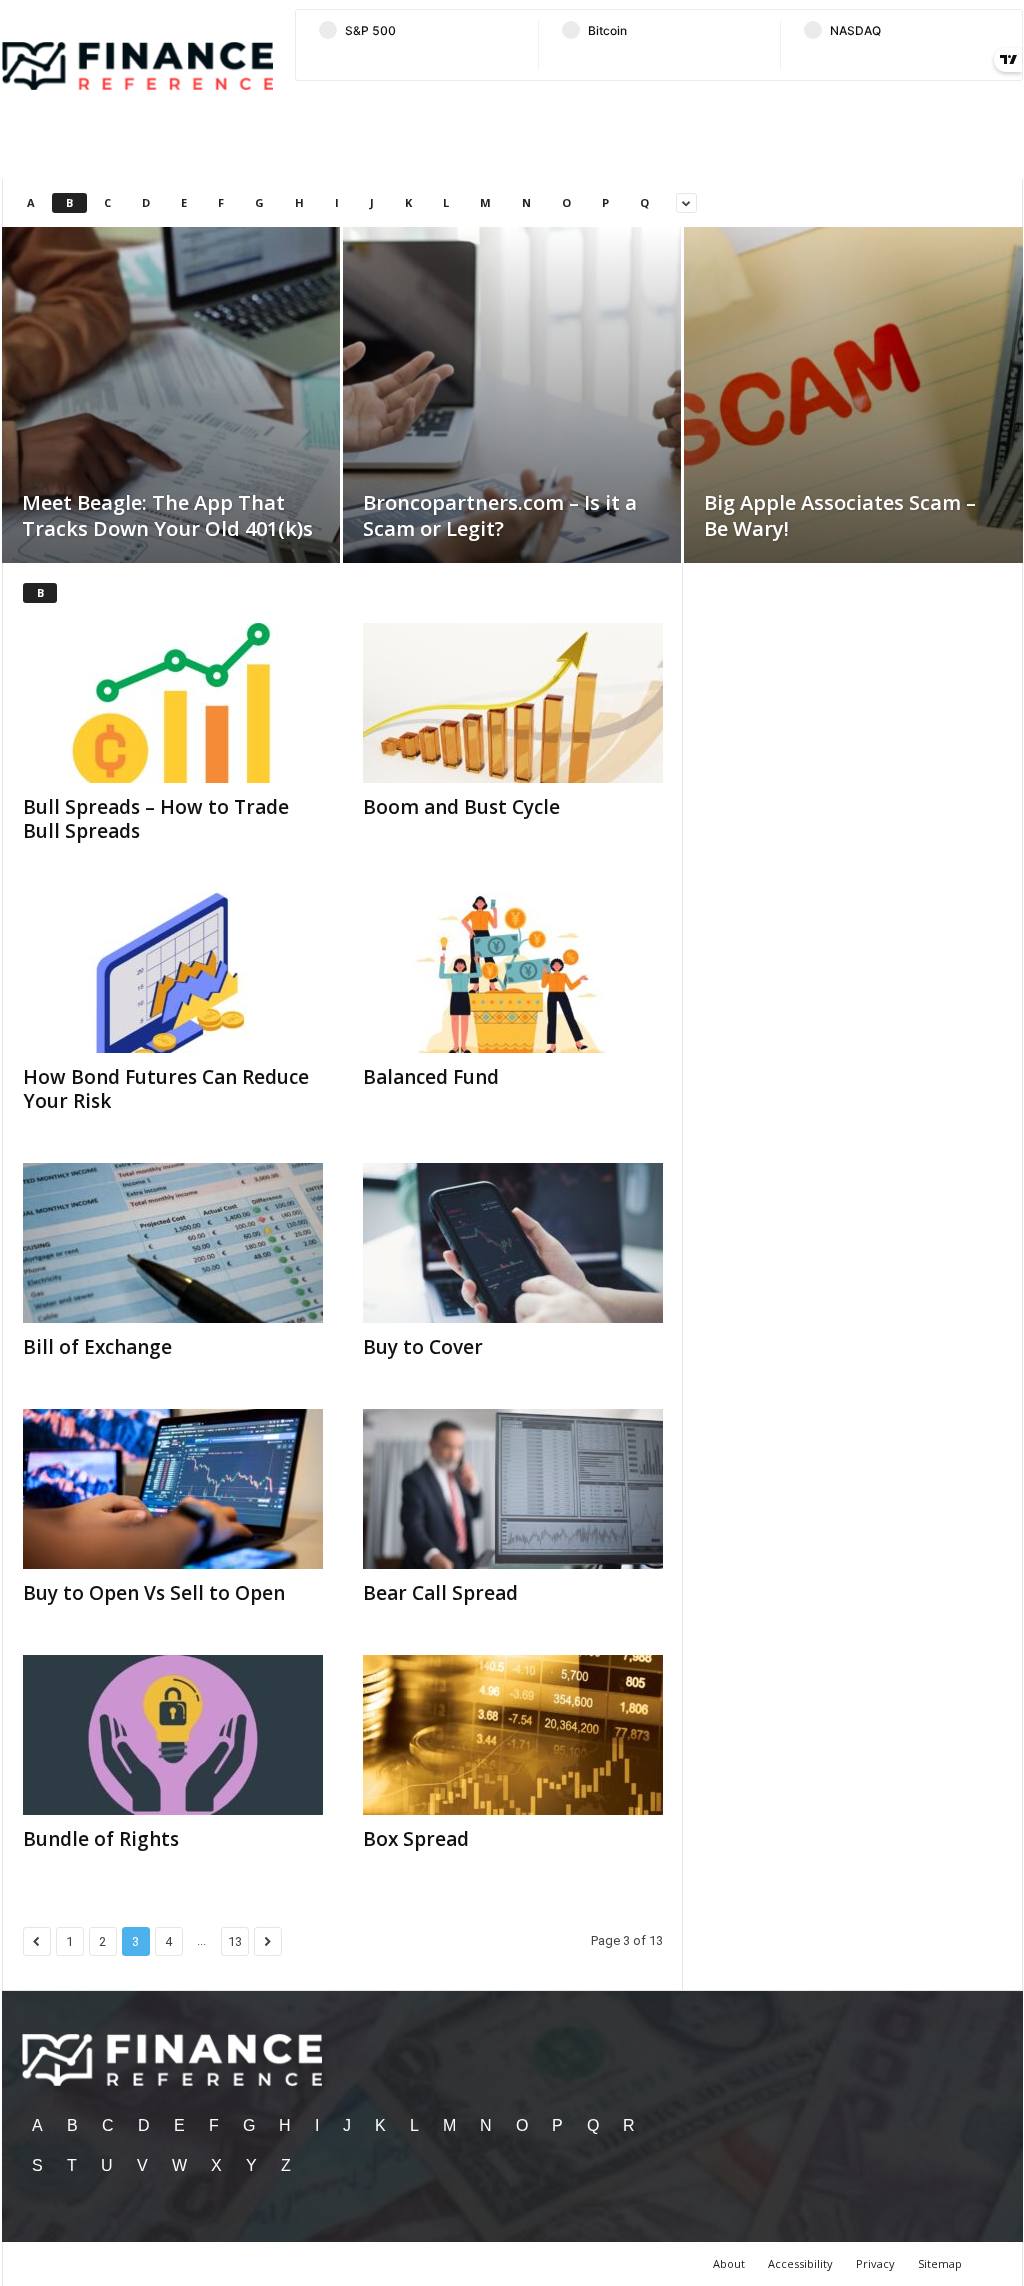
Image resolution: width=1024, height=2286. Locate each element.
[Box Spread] (513, 1735)
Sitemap (940, 2263)
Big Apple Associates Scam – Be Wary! (840, 515)
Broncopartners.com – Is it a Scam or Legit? (500, 515)
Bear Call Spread (440, 1593)
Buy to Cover (423, 1347)
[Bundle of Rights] (173, 1735)
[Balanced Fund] (513, 973)
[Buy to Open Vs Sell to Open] (173, 1489)
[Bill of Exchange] (173, 1243)
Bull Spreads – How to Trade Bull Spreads (156, 819)
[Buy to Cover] (513, 1243)
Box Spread (416, 1839)
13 (235, 1941)
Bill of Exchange (97, 1347)
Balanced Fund (431, 1077)
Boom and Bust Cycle (461, 807)
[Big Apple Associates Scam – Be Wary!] (853, 426)
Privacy (875, 2263)
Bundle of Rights (101, 1839)
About (729, 2263)
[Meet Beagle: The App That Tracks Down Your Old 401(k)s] (171, 425)
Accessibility (800, 2263)
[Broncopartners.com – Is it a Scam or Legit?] (512, 425)
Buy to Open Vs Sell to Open (154, 1593)
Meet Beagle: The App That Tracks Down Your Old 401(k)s (167, 515)
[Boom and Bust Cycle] (513, 703)
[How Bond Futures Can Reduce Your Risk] (173, 973)
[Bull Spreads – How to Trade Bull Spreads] (173, 703)
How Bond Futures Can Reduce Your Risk (166, 1089)
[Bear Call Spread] (513, 1489)
